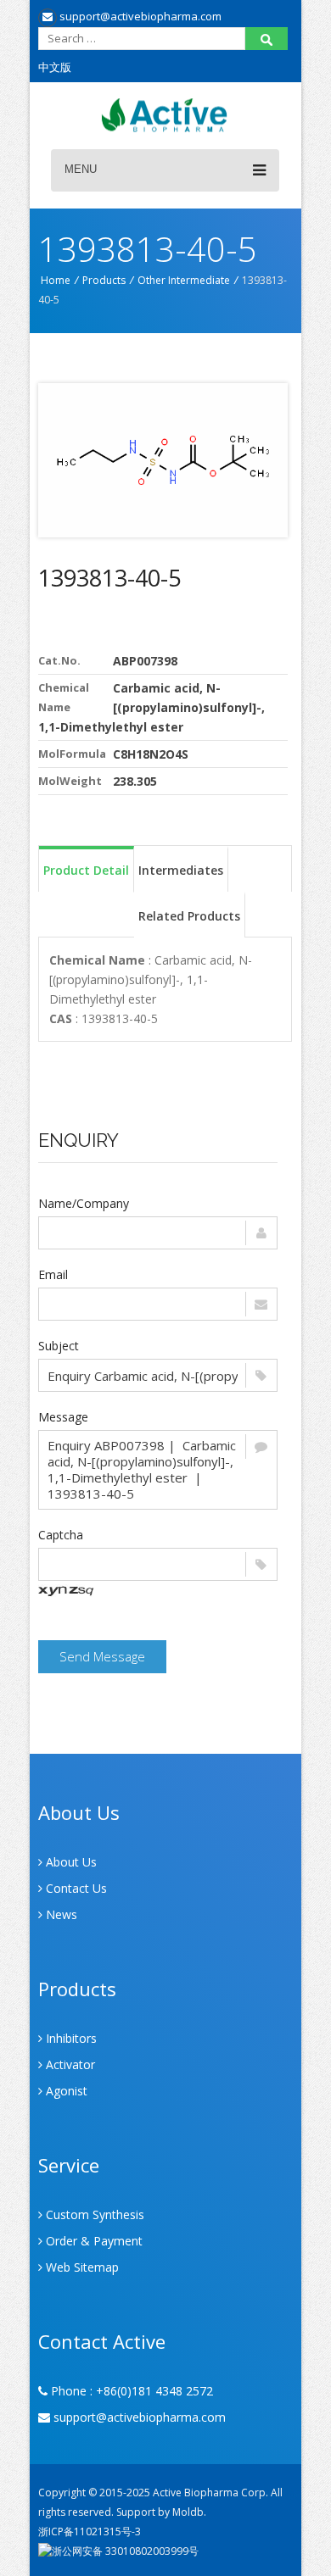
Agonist (65, 2091)
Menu (81, 169)
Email (53, 1274)
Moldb (188, 2512)
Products (104, 280)
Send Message (102, 1656)
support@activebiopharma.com (139, 16)
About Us (70, 1862)
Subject (59, 1346)
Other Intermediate (184, 280)
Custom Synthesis (93, 2214)
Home (56, 280)
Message (63, 1417)
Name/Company (84, 1203)
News (60, 1914)
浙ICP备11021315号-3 (90, 2531)
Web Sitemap (81, 2267)
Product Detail (86, 870)
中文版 (55, 67)
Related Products (189, 916)
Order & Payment (93, 2241)
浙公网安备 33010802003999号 (125, 2551)
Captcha (61, 1535)
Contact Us (75, 1888)
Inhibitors (70, 2038)
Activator (69, 2064)
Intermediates (181, 870)
